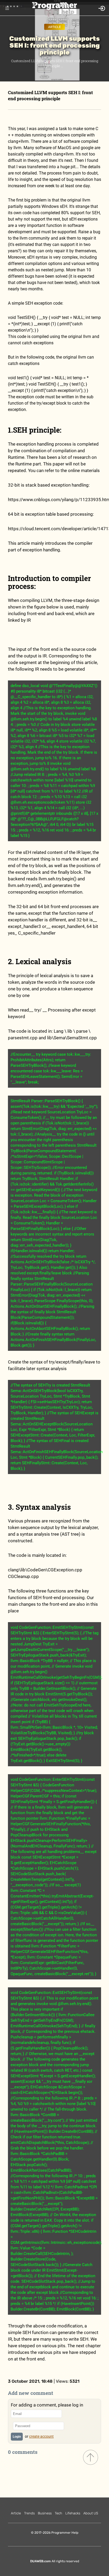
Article (54, 27)
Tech (58, 2513)
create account (41, 2436)
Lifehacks (73, 2513)
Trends (29, 2513)
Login (17, 2437)
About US (91, 2513)
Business (45, 2513)
